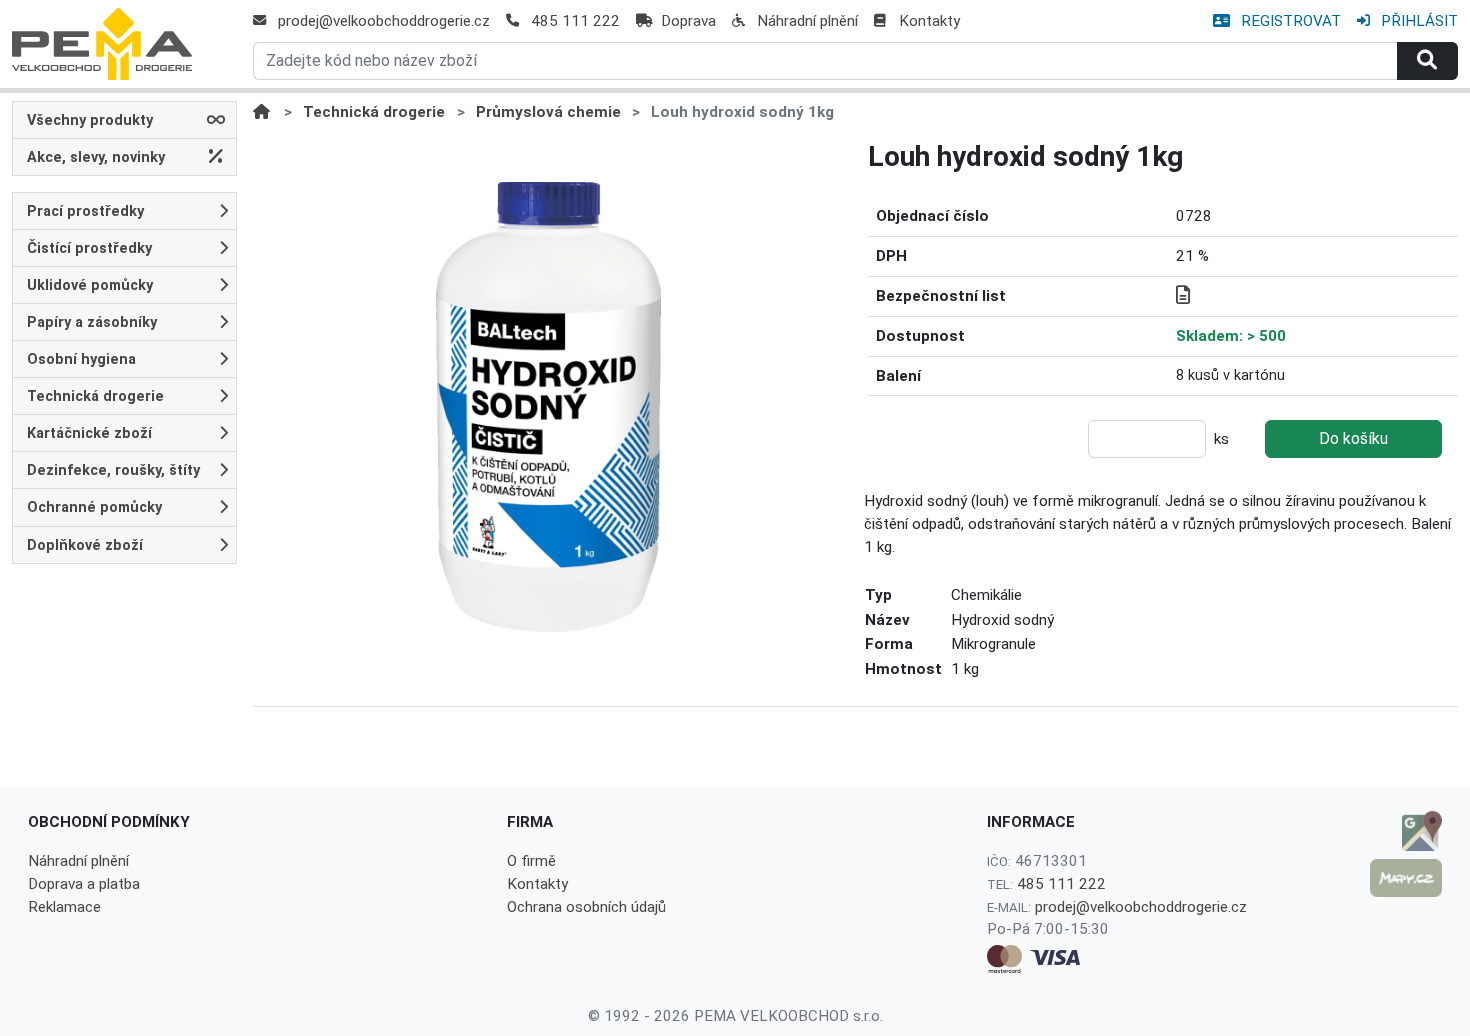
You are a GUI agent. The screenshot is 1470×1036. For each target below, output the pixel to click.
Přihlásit (1417, 21)
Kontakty (929, 21)
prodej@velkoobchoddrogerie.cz (384, 21)
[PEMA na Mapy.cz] (1406, 878)
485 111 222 (575, 21)
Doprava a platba (84, 884)
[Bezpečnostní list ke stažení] (1183, 296)
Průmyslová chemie (548, 112)
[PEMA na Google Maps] (1406, 831)
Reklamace (64, 907)
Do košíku (1353, 438)
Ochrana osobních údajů (586, 907)
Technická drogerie (374, 112)
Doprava (688, 21)
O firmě (531, 861)
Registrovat (1289, 21)
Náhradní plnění (807, 21)
